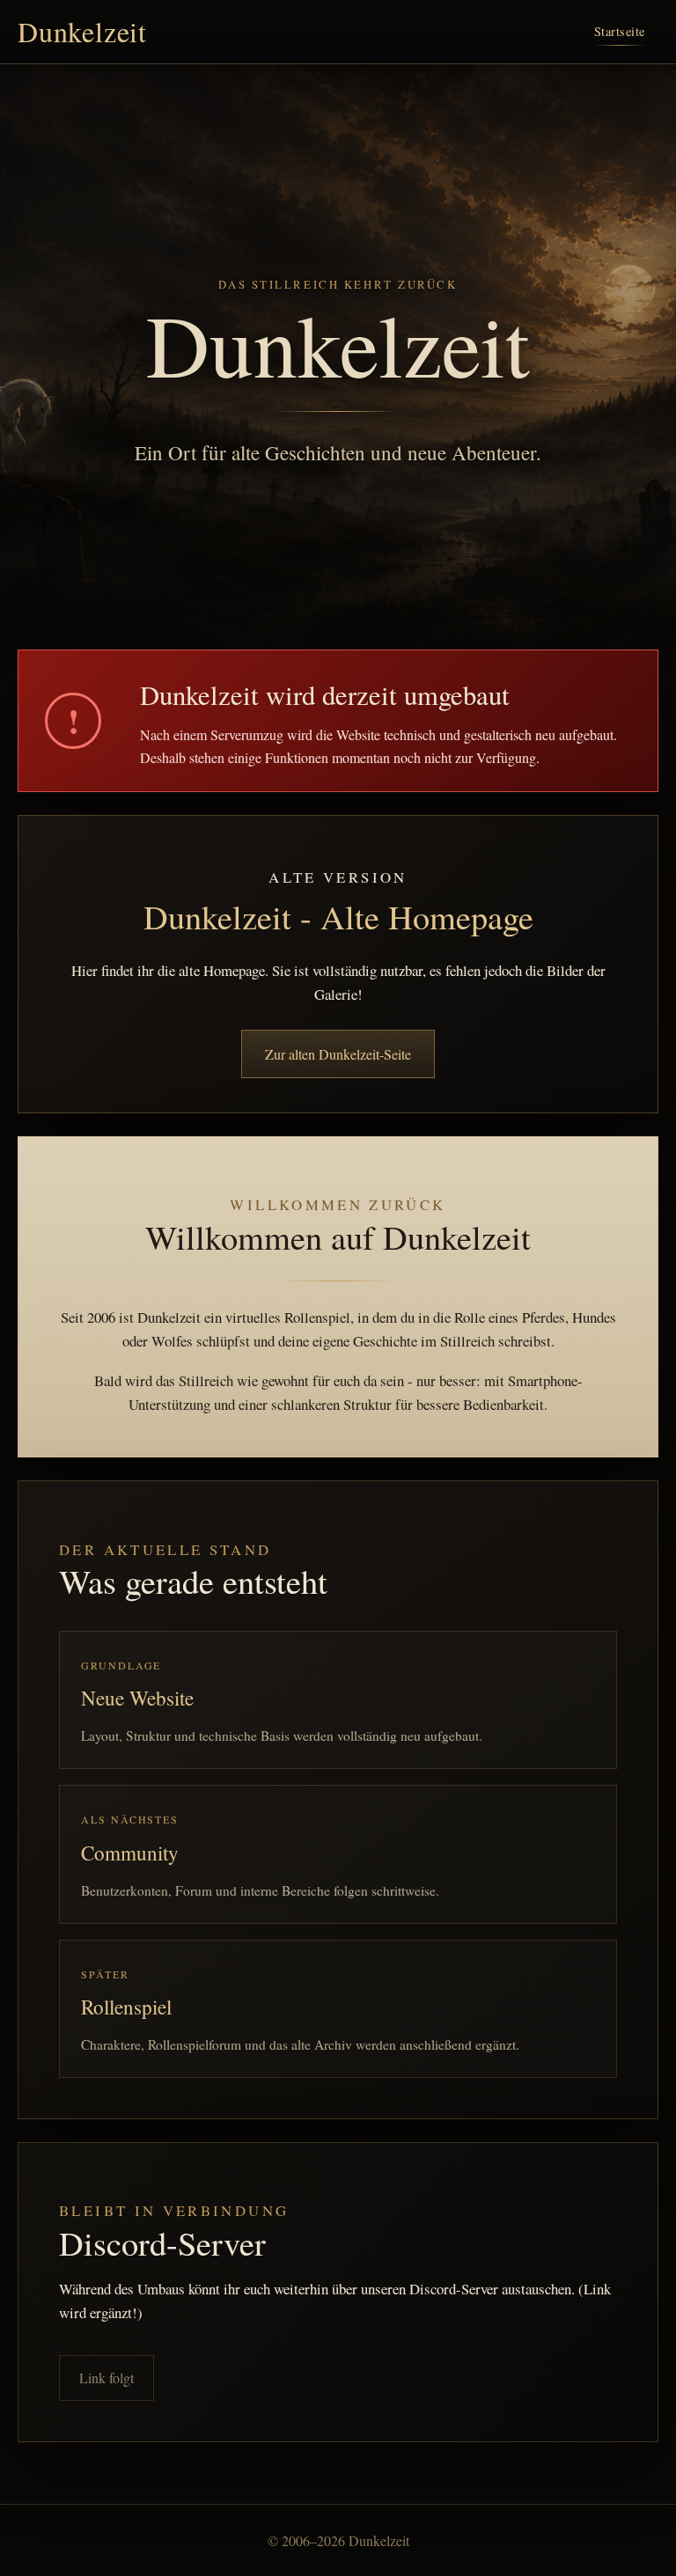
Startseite (620, 31)
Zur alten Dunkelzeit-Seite (338, 1054)
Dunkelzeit (82, 32)
